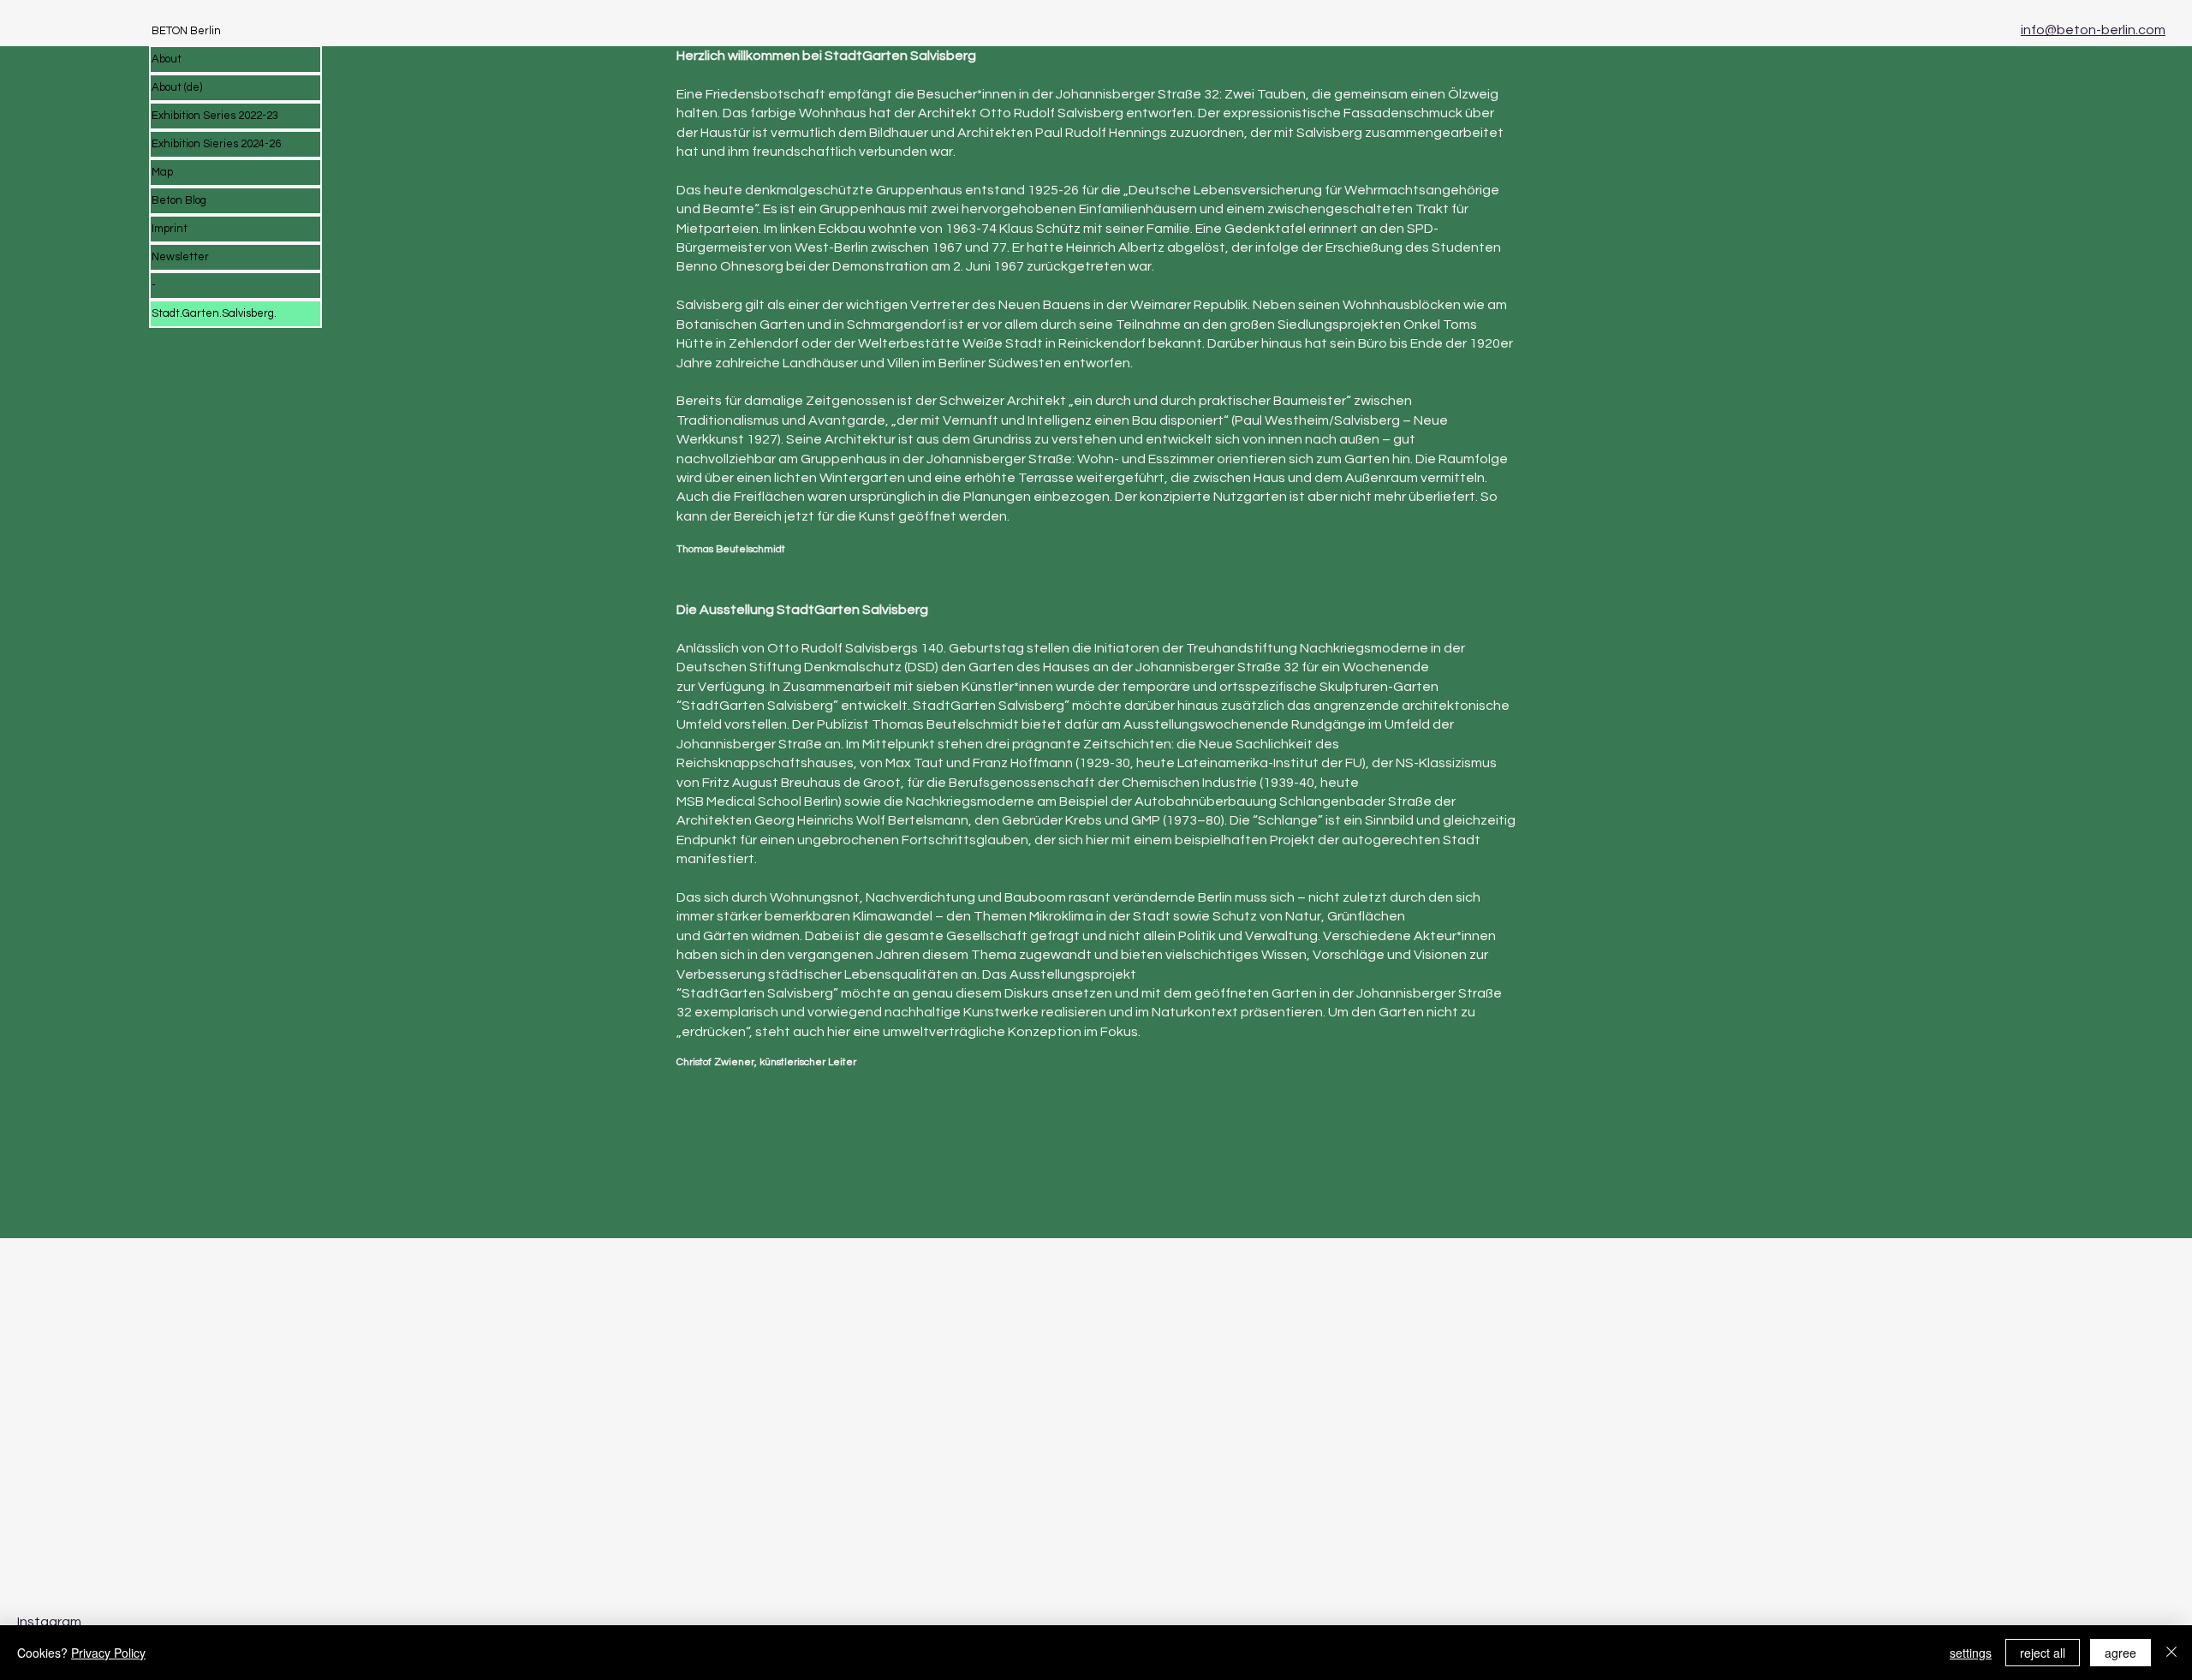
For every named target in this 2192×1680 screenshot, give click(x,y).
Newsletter (180, 257)
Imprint (170, 229)
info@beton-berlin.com (2093, 30)
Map (162, 172)
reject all (2043, 1653)
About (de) (177, 87)
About (167, 59)
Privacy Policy (108, 1653)
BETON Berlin (186, 31)
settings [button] (1971, 1653)
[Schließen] (2171, 1653)
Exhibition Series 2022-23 (215, 116)
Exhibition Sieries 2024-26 (216, 144)
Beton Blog (179, 200)
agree (2121, 1653)
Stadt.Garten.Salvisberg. (214, 313)
